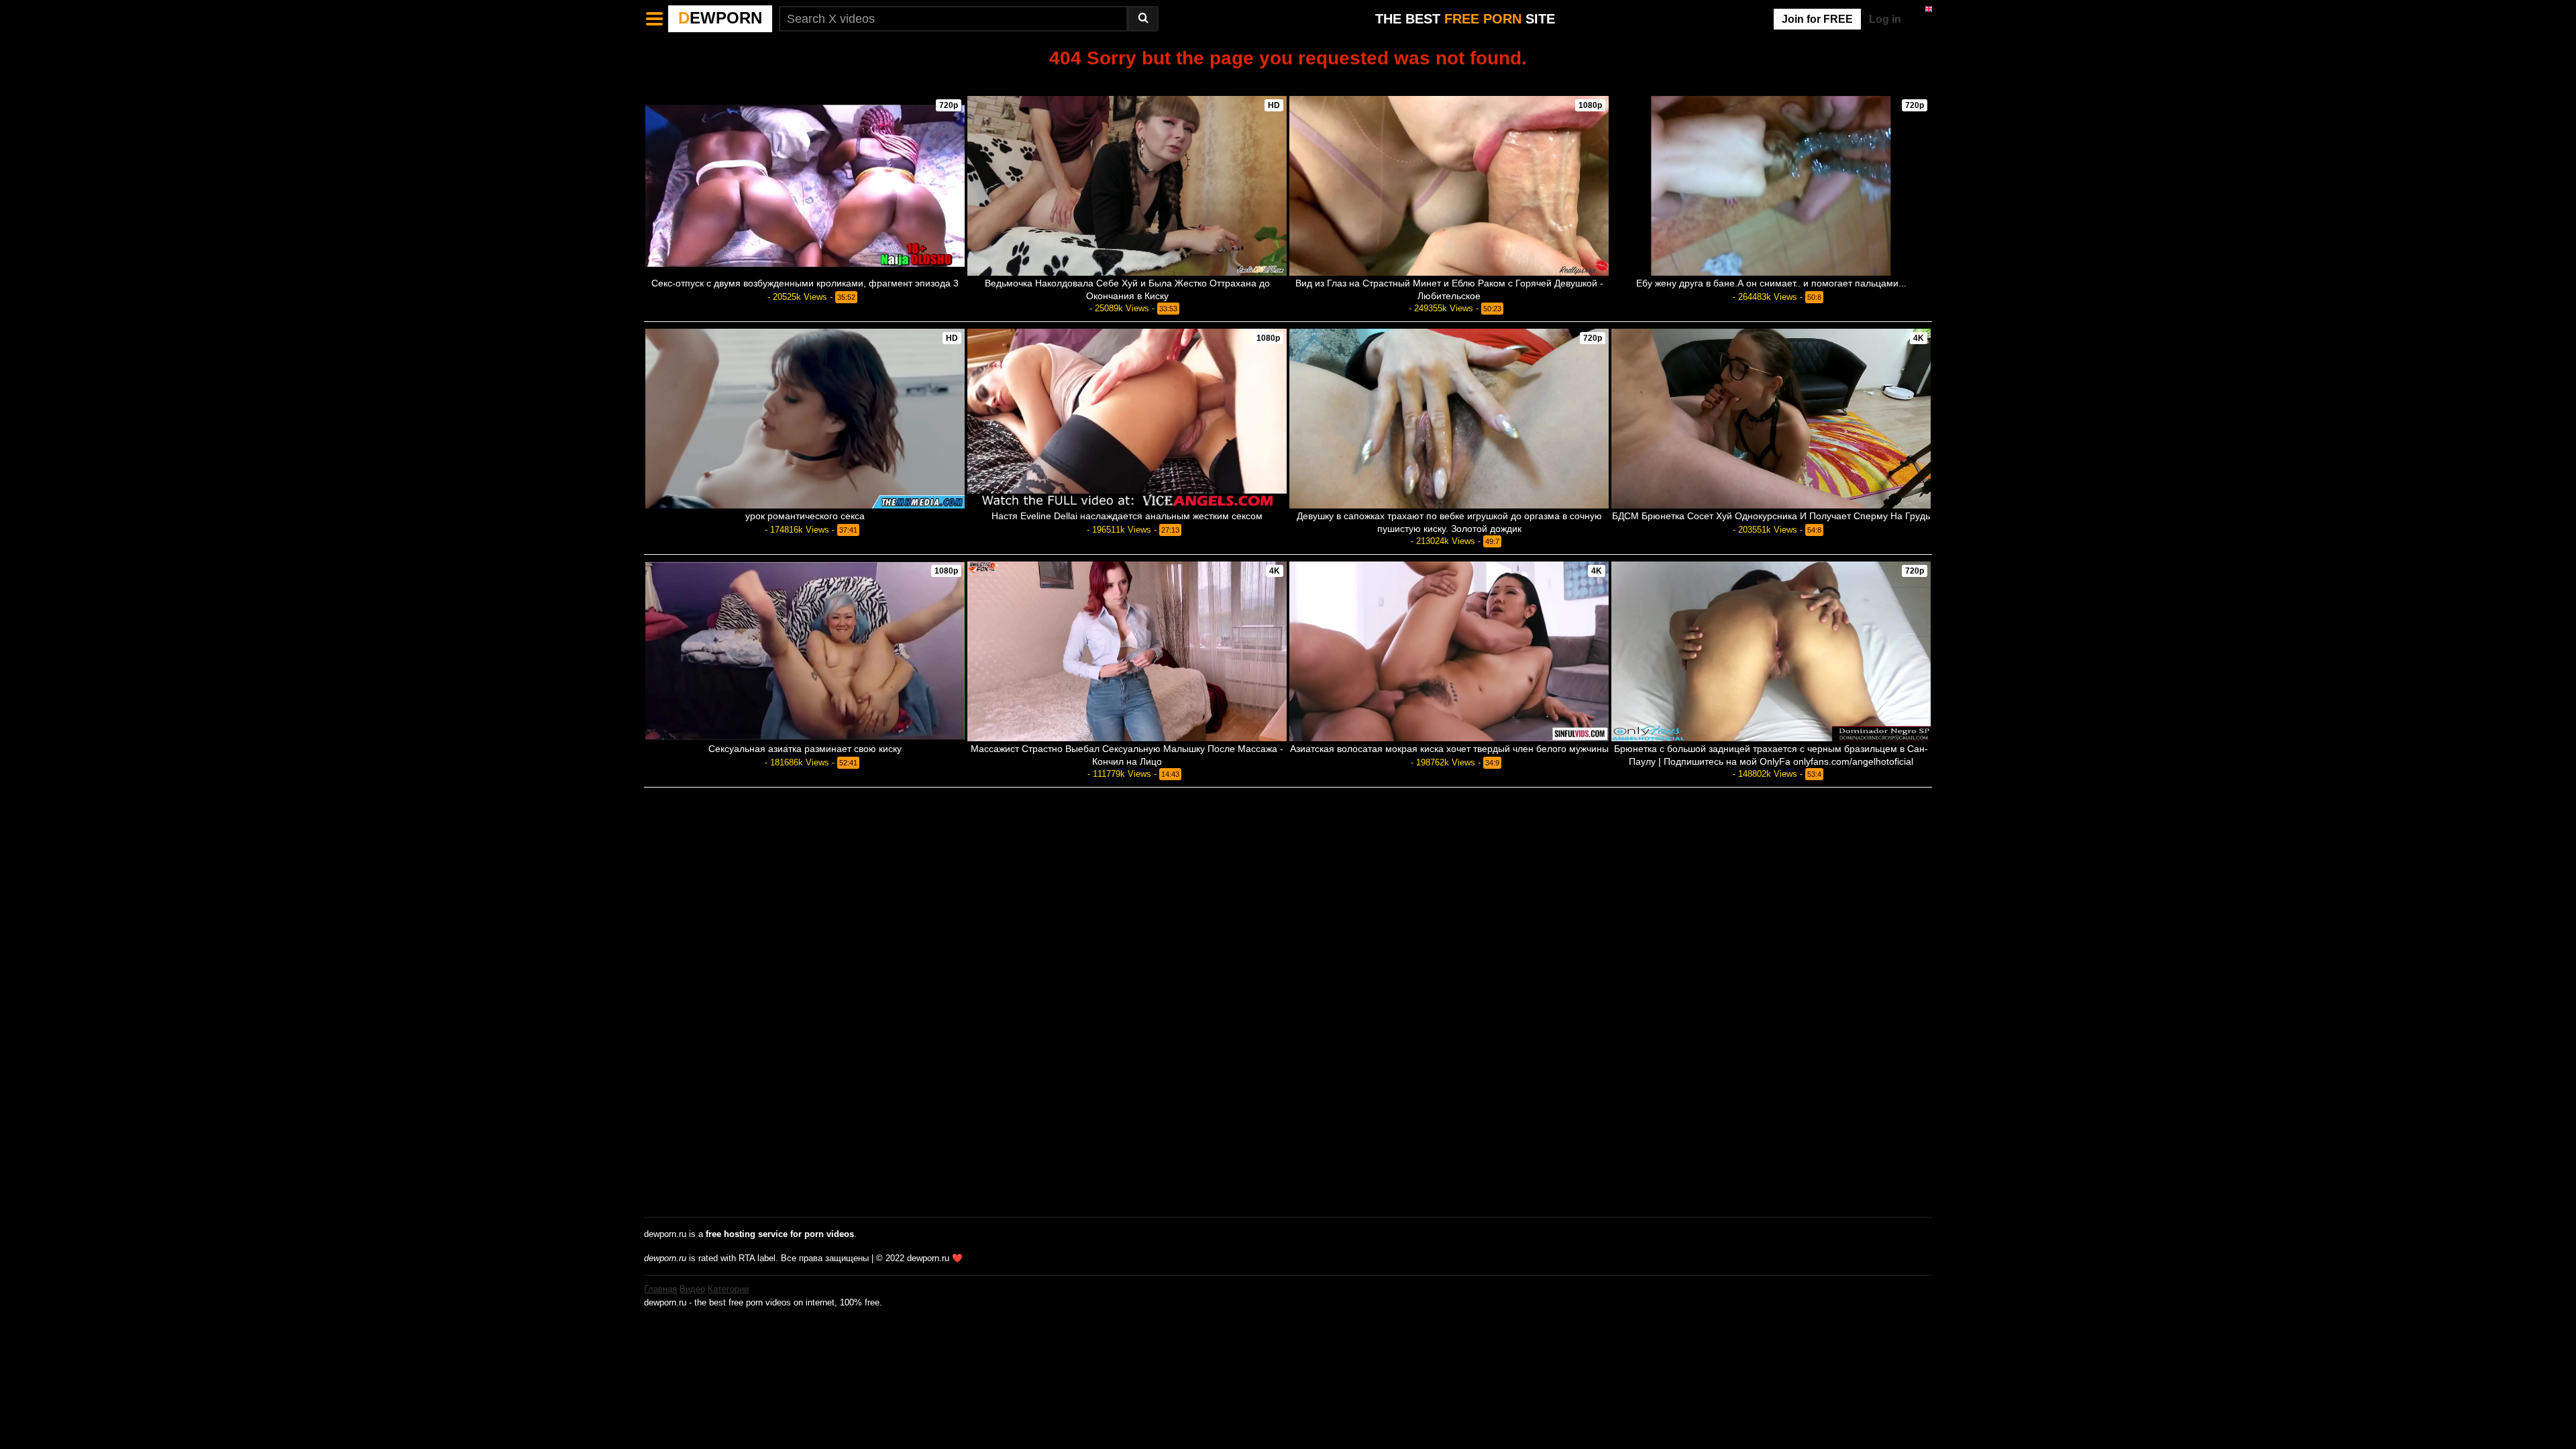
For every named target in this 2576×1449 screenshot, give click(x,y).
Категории (728, 1289)
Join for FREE (1817, 19)
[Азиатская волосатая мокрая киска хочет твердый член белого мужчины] (1449, 651)
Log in (1885, 19)
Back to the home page (1288, 81)
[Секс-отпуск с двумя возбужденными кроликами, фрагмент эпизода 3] (805, 186)
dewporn (720, 18)
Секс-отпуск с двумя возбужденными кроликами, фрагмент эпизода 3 (805, 283)
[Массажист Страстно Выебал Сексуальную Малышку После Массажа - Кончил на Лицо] (1127, 651)
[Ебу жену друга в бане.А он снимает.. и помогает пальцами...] (1771, 186)
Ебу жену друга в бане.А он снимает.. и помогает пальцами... (1771, 283)
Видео (692, 1289)
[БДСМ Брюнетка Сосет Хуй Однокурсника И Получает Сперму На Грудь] (1771, 419)
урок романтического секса (805, 516)
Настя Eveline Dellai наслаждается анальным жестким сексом (1127, 516)
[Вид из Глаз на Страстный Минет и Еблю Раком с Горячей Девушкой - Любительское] (1449, 186)
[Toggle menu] (655, 19)
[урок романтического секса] (805, 419)
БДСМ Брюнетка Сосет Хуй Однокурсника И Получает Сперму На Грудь (1771, 516)
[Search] (1143, 19)
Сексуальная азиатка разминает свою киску (805, 749)
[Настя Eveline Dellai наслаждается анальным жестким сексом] (1127, 419)
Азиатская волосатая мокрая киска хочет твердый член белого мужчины (1449, 749)
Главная (660, 1289)
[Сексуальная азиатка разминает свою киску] (805, 651)
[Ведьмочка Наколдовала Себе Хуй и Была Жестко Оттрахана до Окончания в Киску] (1127, 186)
